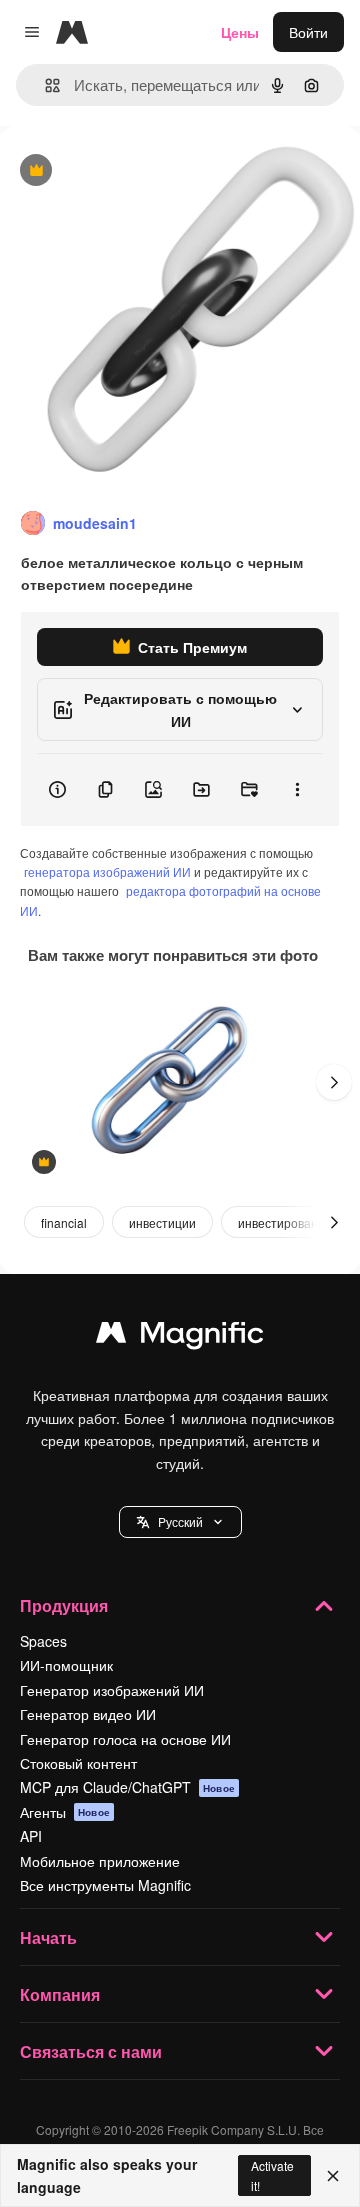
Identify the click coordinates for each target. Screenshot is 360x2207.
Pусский (180, 1521)
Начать (48, 1937)
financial (64, 1222)
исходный (134, 171)
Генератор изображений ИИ (112, 1690)
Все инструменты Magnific (105, 1885)
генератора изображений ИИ (107, 871)
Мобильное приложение (100, 1861)
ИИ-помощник (66, 1665)
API (31, 1836)
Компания (60, 1994)
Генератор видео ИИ (88, 1714)
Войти (308, 32)
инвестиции (162, 1222)
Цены (240, 32)
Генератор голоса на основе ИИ (125, 1739)
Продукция (64, 1605)
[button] (180, 1522)
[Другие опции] (297, 790)
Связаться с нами (91, 2051)
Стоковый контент (78, 1763)
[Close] (333, 2176)
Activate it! (272, 2175)
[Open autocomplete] (44, 85)
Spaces (43, 1641)
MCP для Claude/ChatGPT (127, 1787)
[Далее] (334, 1082)
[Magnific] (180, 1337)
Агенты (65, 1812)
